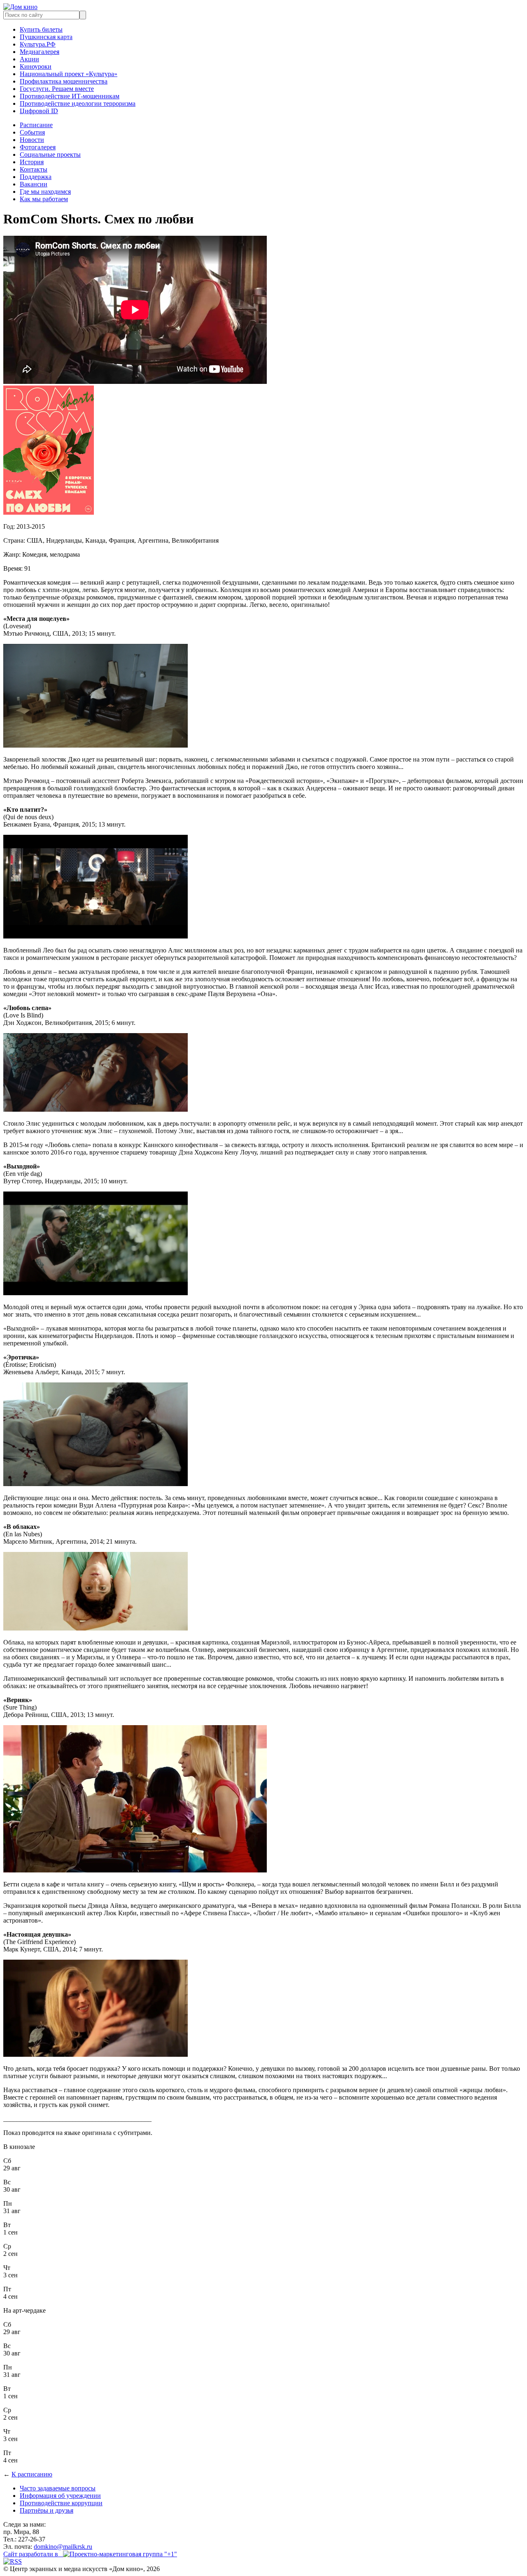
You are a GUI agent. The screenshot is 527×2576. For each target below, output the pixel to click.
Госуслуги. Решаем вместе (57, 89)
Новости (32, 140)
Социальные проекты (50, 154)
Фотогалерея (38, 147)
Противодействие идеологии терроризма (78, 103)
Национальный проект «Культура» (69, 74)
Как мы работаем (44, 199)
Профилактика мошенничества (64, 81)
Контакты (34, 169)
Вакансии (34, 184)
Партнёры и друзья (47, 2510)
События (32, 132)
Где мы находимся (45, 192)
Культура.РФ (38, 44)
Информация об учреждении (60, 2496)
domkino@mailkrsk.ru (63, 2547)
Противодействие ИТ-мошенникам (70, 96)
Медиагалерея (40, 52)
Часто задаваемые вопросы (58, 2488)
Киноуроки (36, 66)
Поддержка (36, 177)
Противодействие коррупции (61, 2503)
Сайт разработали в (33, 2554)
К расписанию (32, 2474)
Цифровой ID (39, 111)
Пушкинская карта (46, 37)
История (32, 162)
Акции (29, 59)
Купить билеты (41, 29)
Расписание (36, 125)
